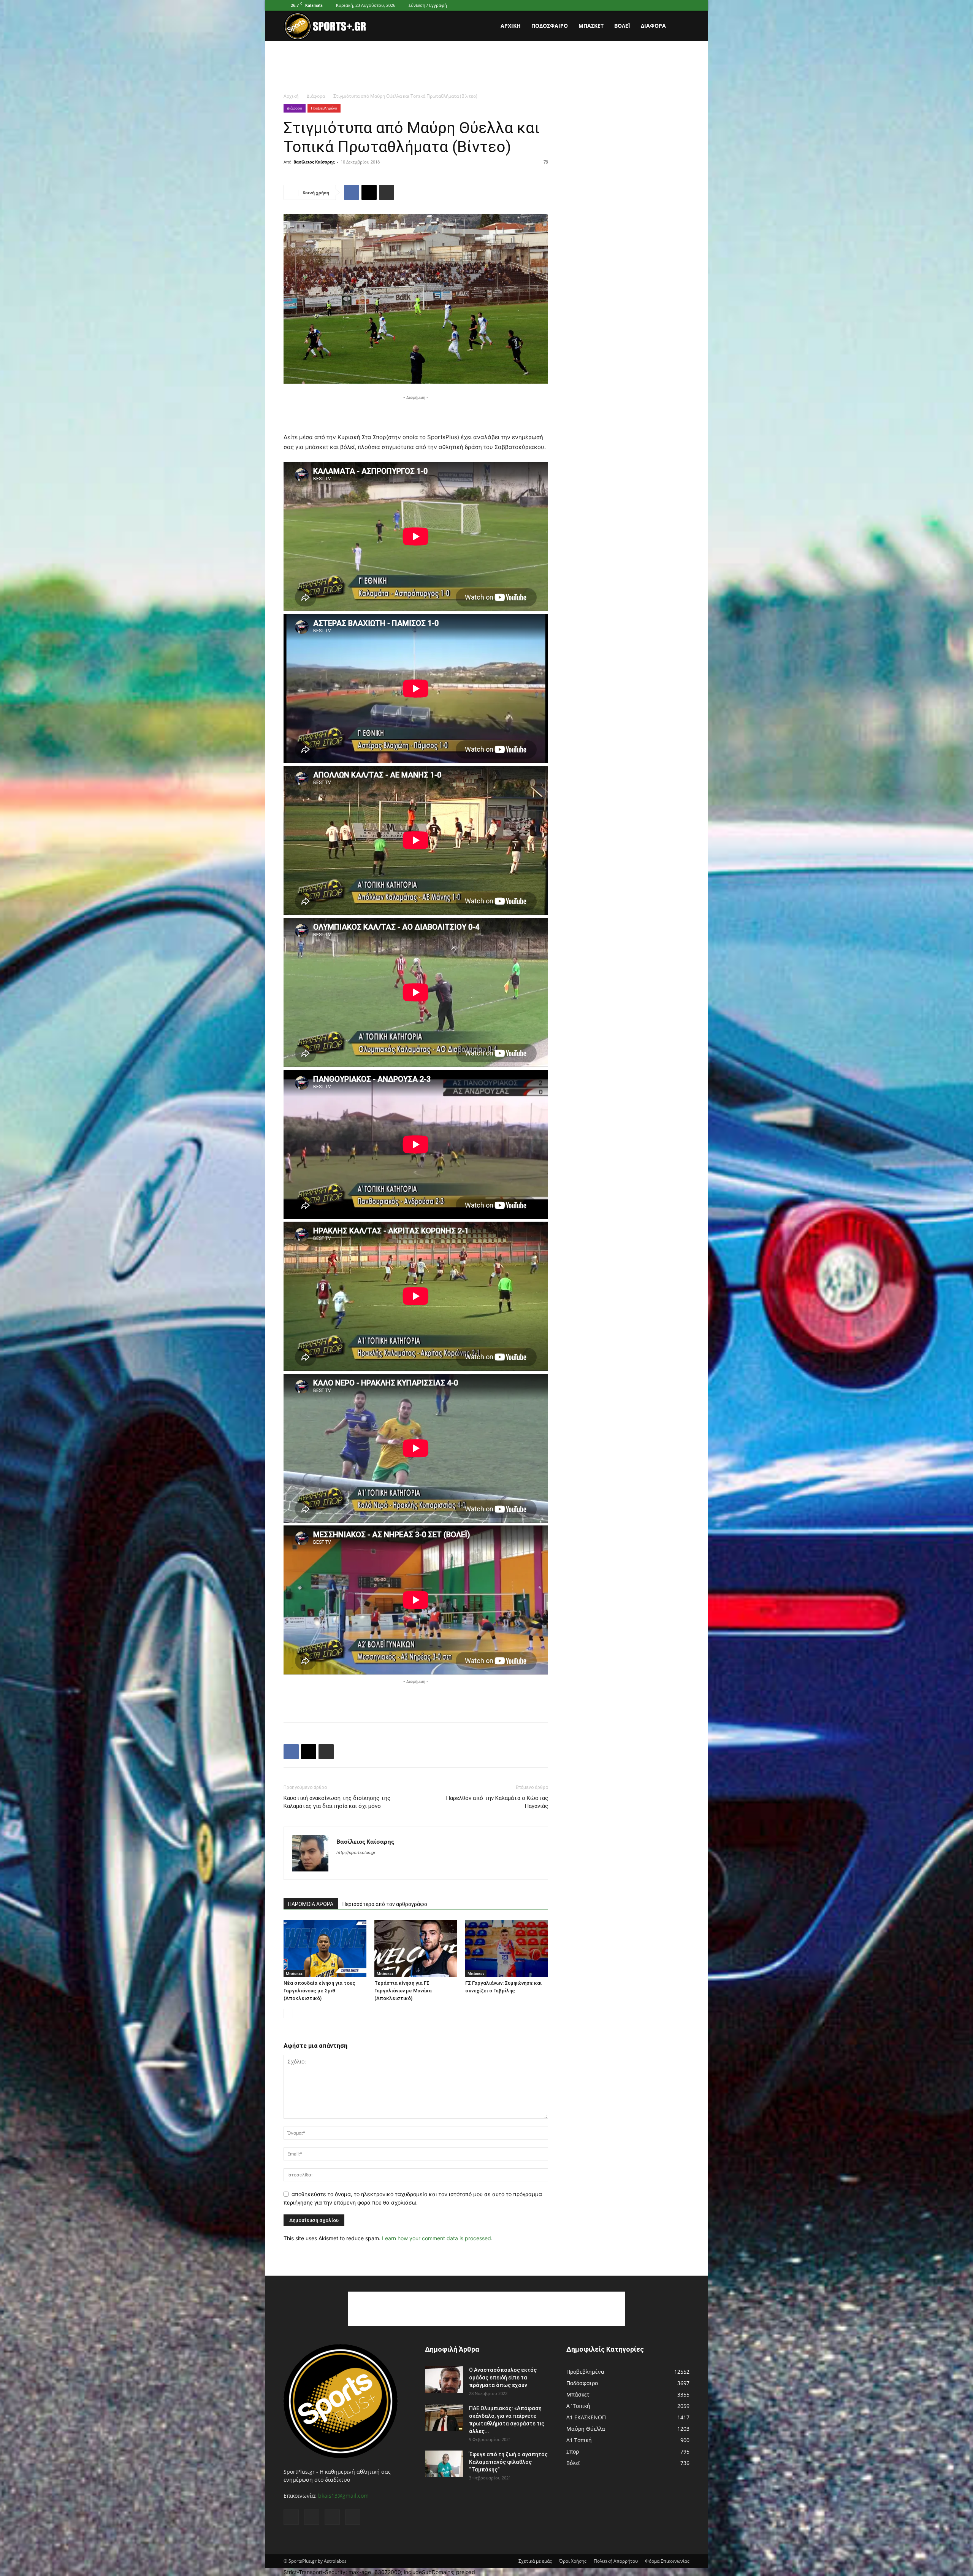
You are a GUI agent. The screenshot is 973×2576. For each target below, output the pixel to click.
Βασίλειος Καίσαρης (314, 162)
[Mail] (659, 5)
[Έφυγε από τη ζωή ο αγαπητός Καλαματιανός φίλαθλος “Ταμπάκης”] (444, 2464)
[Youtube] (684, 5)
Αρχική (511, 26)
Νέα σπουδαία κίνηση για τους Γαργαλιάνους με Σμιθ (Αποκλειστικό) (319, 1991)
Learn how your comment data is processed (437, 2238)
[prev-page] (288, 2013)
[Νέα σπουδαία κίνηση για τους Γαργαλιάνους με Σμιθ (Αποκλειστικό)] (325, 1948)
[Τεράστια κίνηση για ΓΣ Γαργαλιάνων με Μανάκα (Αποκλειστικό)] (416, 1948)
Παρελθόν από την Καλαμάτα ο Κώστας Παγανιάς (497, 1802)
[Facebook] (646, 5)
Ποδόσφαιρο (550, 26)
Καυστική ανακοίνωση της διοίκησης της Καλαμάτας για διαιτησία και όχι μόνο (337, 1802)
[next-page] (300, 2013)
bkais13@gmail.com (343, 2496)
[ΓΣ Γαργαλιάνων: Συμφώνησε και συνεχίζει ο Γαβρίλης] (507, 1948)
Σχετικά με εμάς (535, 2561)
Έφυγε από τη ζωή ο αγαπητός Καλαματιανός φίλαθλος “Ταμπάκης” (508, 2462)
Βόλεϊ (622, 26)
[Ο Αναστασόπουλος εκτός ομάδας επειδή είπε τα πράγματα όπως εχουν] (444, 2379)
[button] (680, 26)
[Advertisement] (486, 67)
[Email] (369, 192)
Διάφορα (653, 26)
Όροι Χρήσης (573, 2561)
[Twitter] (671, 5)
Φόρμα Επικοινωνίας (667, 2561)
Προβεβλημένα (324, 108)
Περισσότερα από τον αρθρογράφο (385, 1904)
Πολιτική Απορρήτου (616, 2561)
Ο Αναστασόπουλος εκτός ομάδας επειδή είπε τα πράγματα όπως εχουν (503, 2378)
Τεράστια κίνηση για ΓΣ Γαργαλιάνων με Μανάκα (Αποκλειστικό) (403, 1991)
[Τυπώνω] (387, 192)
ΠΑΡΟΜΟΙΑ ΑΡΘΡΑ (311, 1904)
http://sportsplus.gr (356, 1852)
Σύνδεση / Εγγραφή (428, 5)
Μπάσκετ (591, 26)
